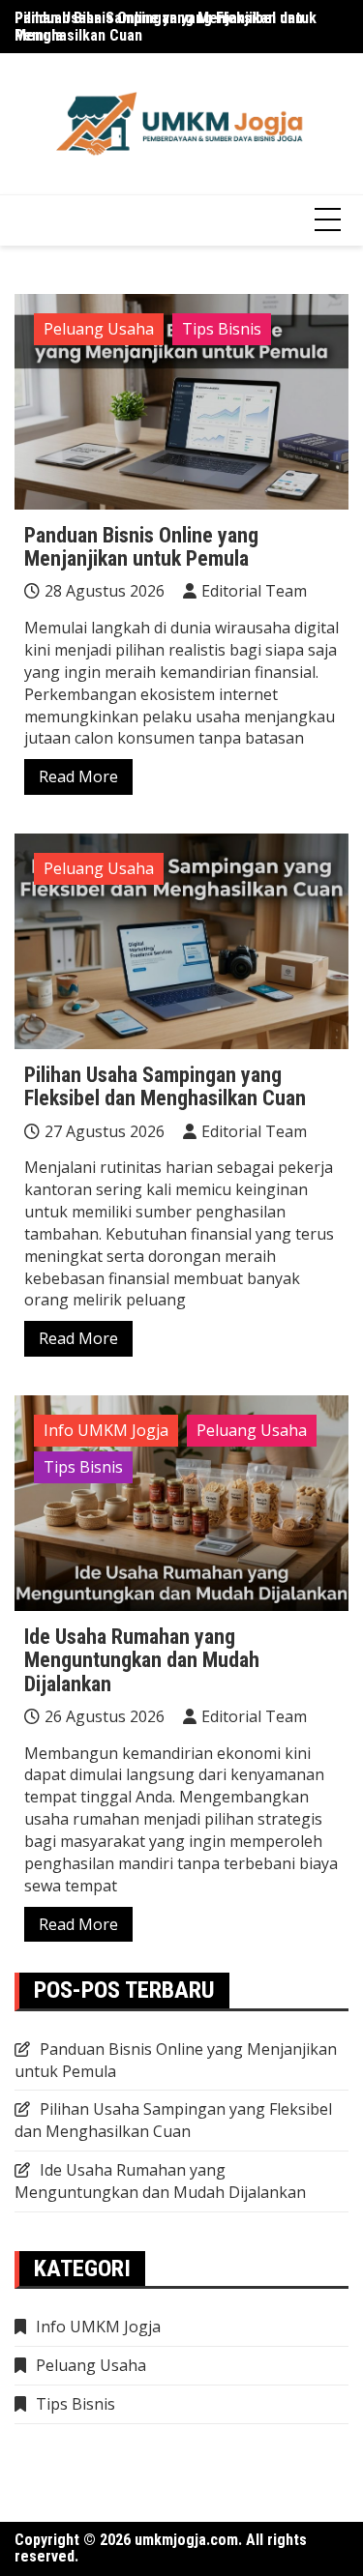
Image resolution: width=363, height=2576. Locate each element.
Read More (78, 776)
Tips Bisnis (222, 329)
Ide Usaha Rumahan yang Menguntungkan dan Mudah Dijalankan (142, 1660)
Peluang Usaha (99, 329)
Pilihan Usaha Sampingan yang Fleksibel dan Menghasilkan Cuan (165, 1086)
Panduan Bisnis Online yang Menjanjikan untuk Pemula (166, 27)
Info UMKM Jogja (106, 1430)
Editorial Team (254, 591)
